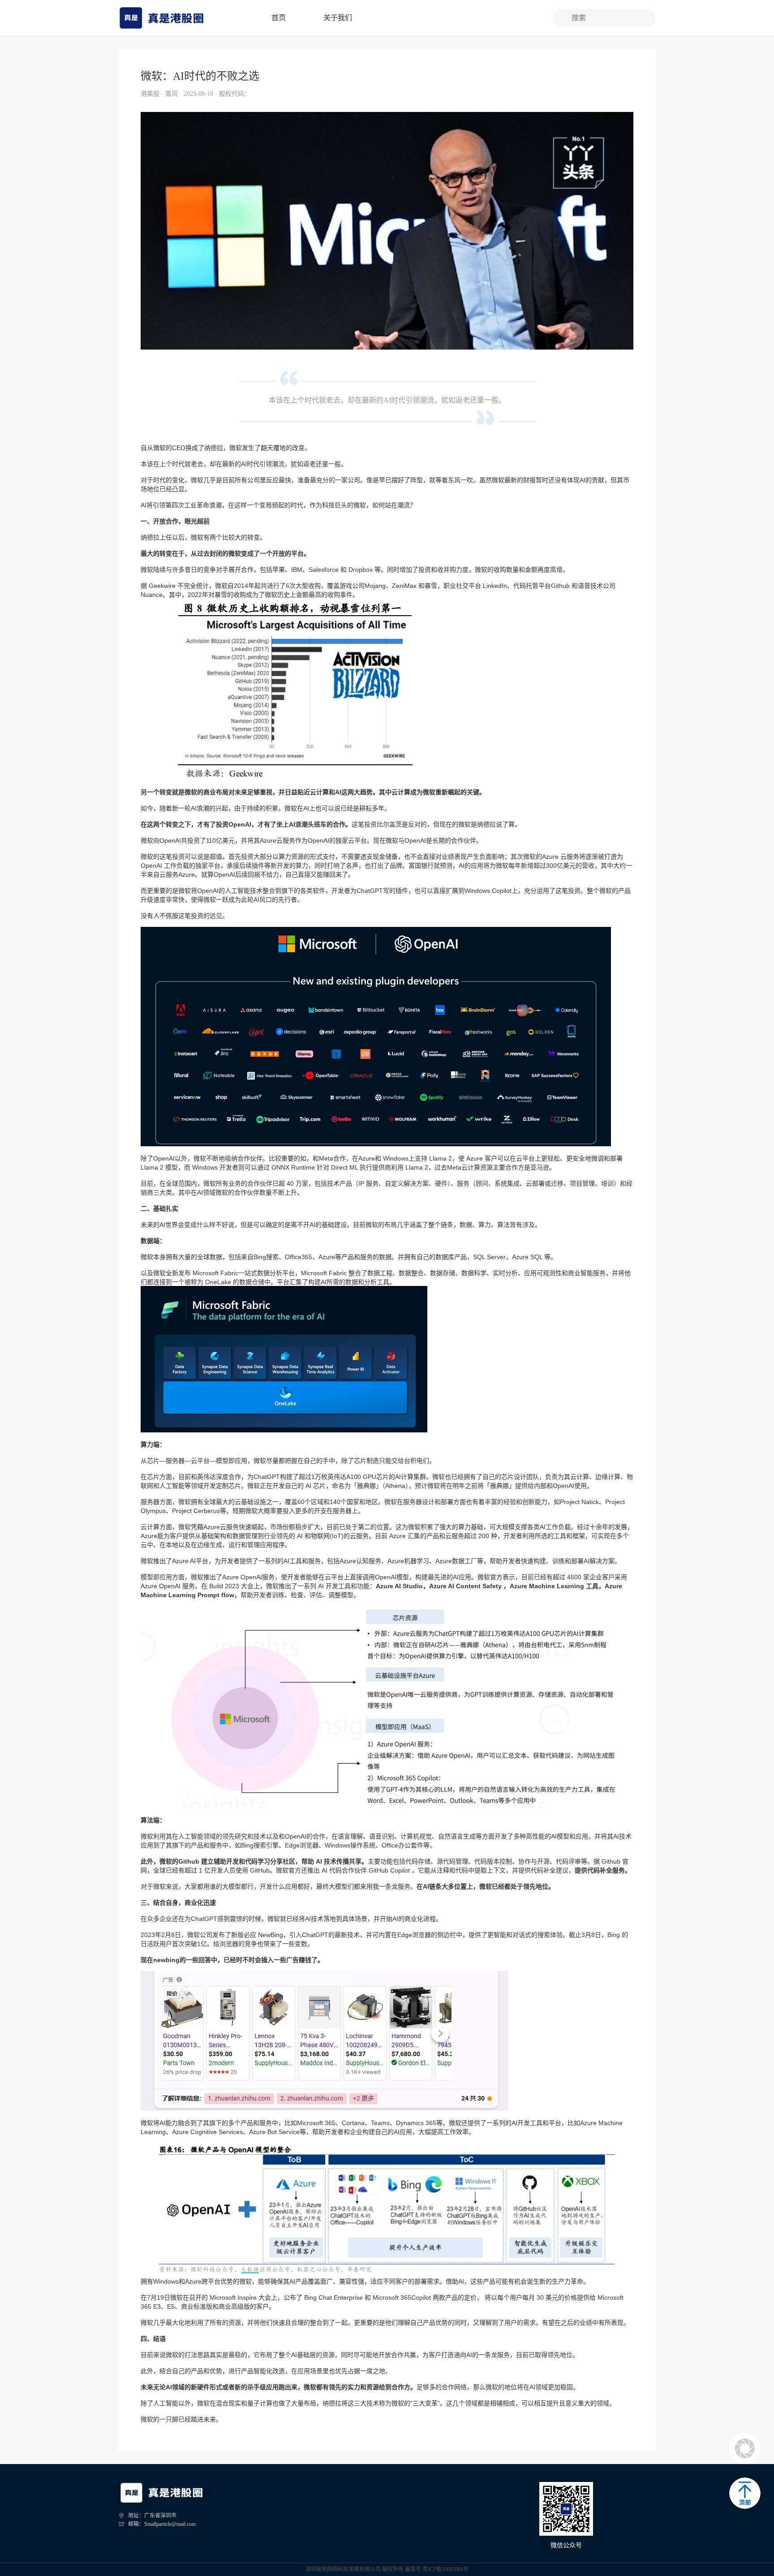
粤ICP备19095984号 (445, 2569)
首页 (279, 18)
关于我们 (338, 18)
